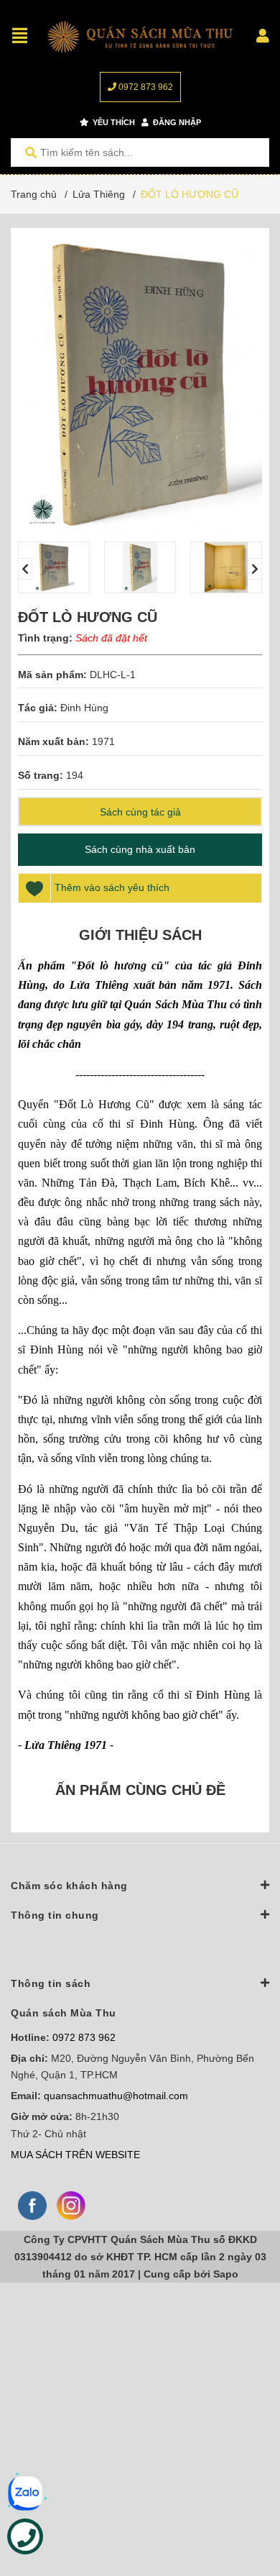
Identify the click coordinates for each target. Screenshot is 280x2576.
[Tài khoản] (263, 36)
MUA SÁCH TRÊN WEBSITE (75, 2155)
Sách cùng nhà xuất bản (140, 849)
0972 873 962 (145, 87)
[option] (54, 567)
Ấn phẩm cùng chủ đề (140, 1790)
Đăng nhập (176, 122)
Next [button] (255, 569)
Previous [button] (25, 569)
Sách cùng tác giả (140, 812)
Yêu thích (113, 122)
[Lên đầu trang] (241, 2506)
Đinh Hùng (84, 708)
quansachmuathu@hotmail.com (116, 2096)
